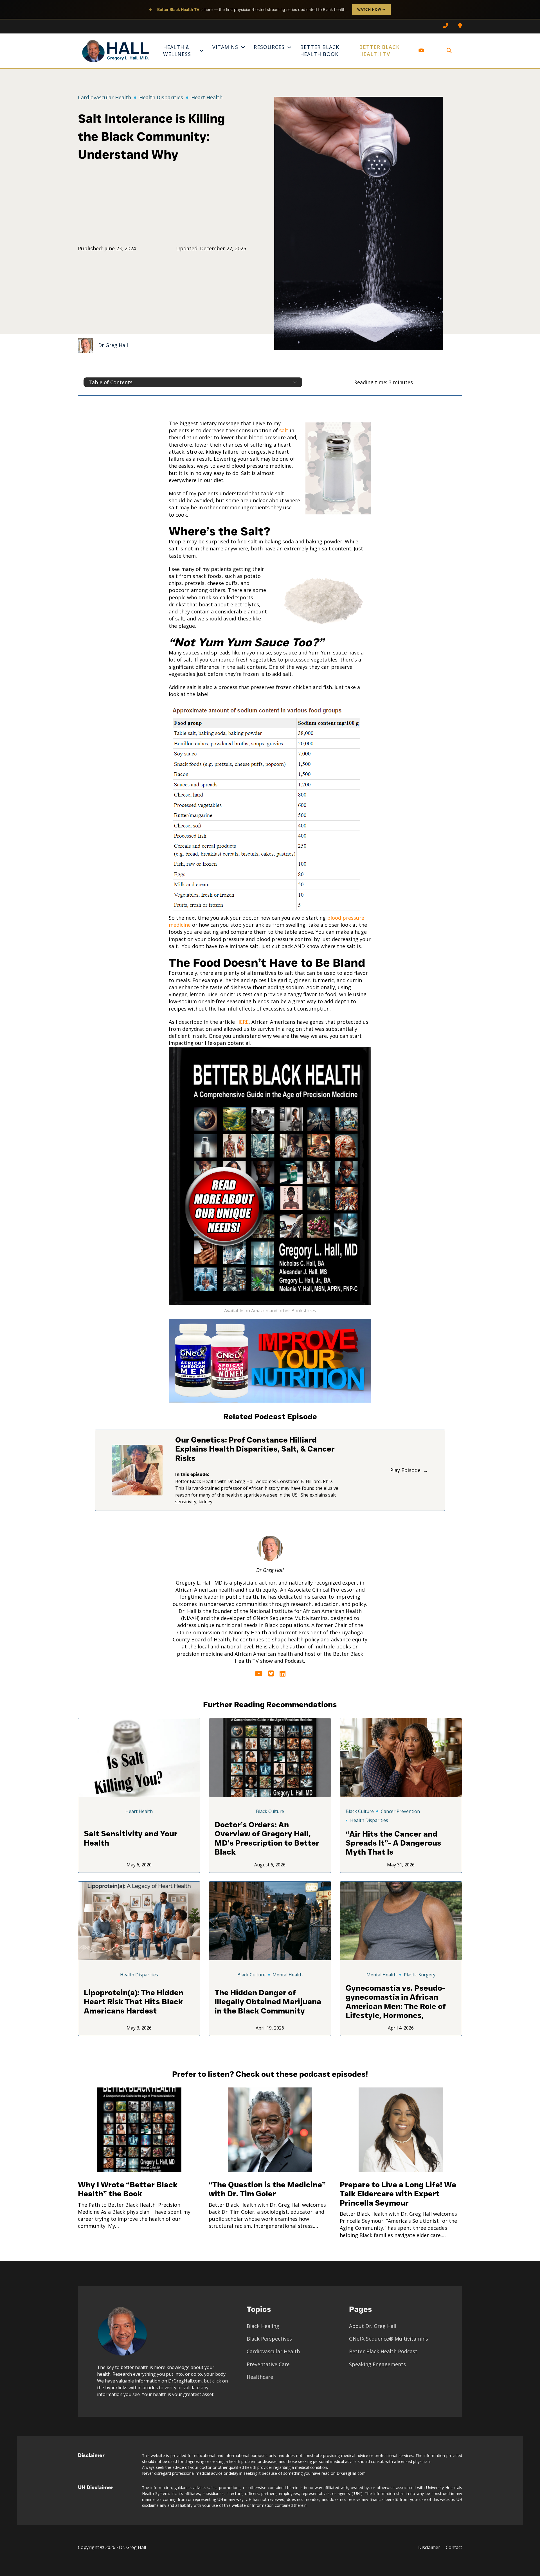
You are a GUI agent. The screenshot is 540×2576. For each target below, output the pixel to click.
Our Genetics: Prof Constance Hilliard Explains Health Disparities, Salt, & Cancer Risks (255, 1449)
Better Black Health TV (379, 50)
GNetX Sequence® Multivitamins (389, 2339)
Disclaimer (429, 2547)
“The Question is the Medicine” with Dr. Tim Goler (267, 2189)
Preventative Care (268, 2364)
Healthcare (260, 2377)
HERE (242, 1022)
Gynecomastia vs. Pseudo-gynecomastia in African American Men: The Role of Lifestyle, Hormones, (396, 2002)
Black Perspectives (269, 2339)
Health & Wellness (177, 50)
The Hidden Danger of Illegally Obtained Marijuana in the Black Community (268, 2002)
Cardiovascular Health (104, 97)
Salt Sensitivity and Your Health (131, 1838)
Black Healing (263, 2326)
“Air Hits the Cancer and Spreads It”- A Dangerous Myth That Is (393, 1843)
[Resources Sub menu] (289, 47)
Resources (269, 47)
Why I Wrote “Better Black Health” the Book (128, 2189)
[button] (193, 382)
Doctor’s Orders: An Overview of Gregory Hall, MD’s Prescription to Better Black (267, 1838)
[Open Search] (449, 51)
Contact (454, 2547)
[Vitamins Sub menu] (243, 47)
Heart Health (207, 97)
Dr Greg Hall (113, 345)
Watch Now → (371, 9)
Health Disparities (161, 97)
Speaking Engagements (377, 2364)
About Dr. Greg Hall (373, 2326)
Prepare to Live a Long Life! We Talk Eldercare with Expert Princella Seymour (398, 2194)
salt (284, 430)
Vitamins (225, 47)
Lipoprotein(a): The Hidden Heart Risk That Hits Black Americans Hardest (134, 2002)
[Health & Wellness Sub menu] (202, 51)
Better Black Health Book (320, 50)
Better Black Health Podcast (383, 2351)
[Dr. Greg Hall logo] (116, 51)
